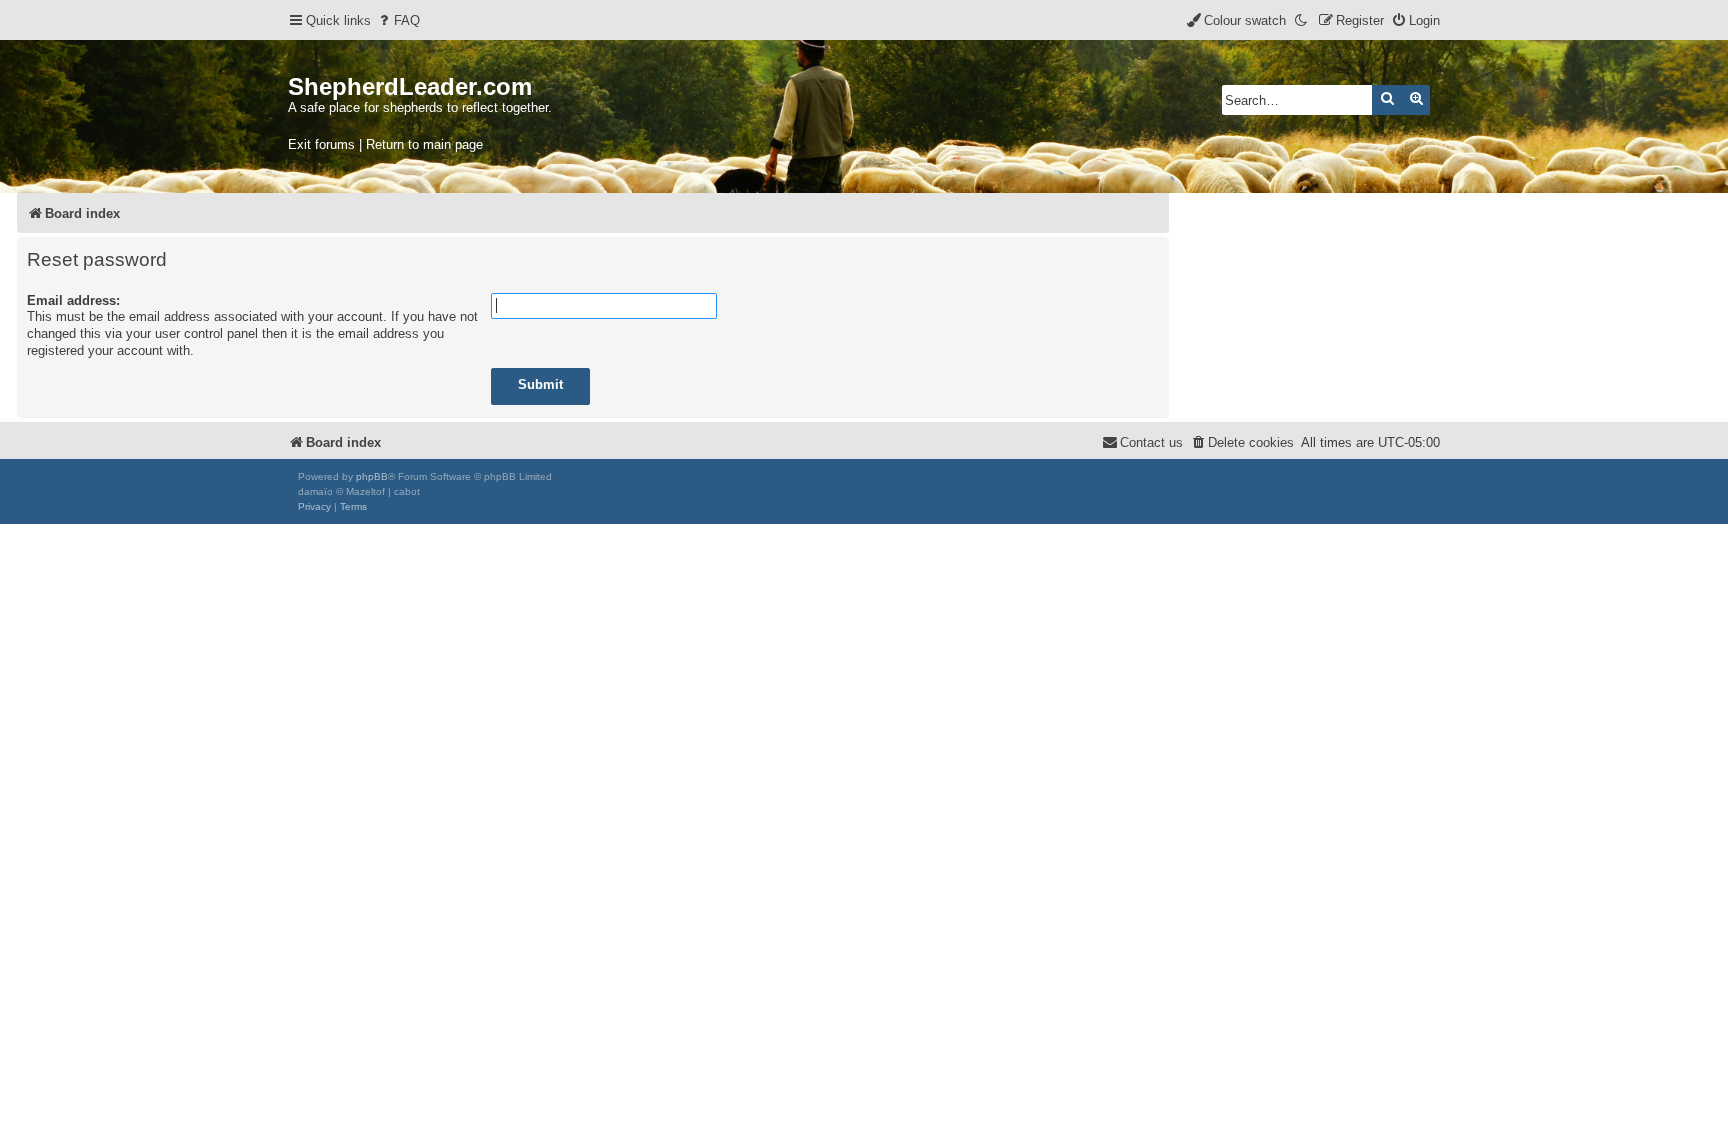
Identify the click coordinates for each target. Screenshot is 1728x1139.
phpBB (372, 476)
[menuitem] (398, 20)
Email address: (73, 300)
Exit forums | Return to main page (385, 144)
